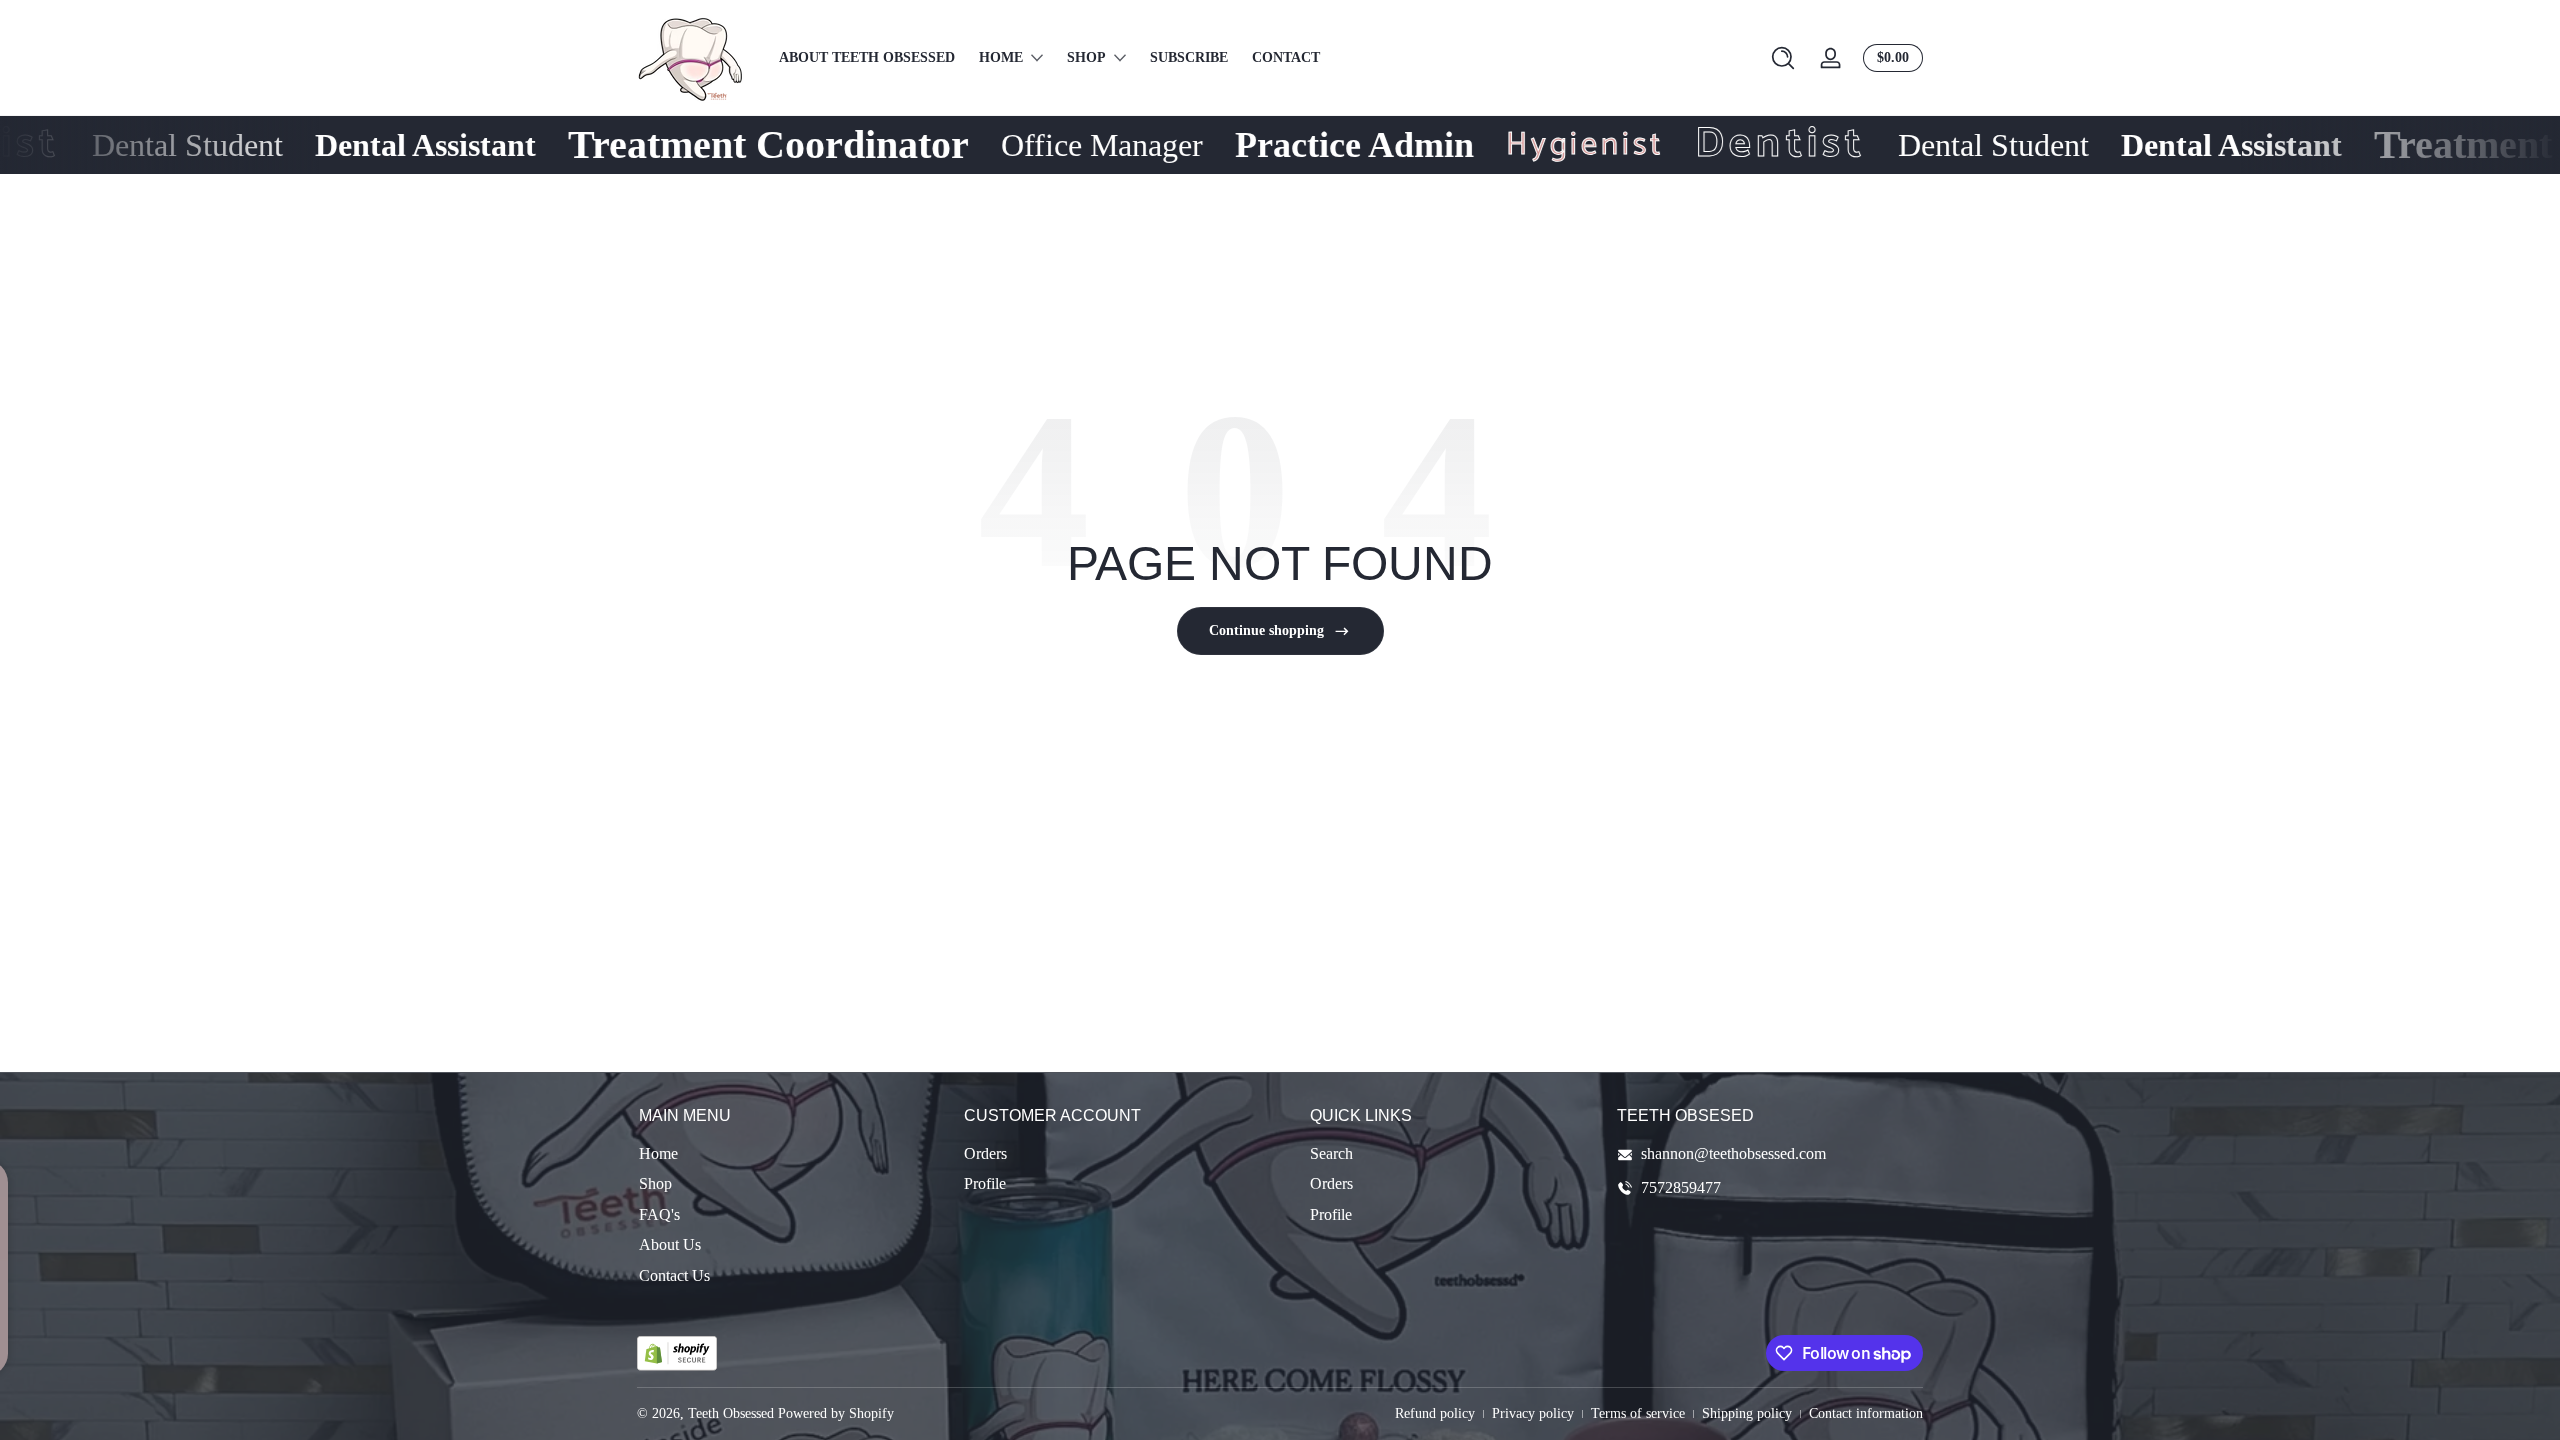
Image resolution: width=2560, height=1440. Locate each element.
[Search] (1783, 58)
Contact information (1866, 1413)
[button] (1783, 58)
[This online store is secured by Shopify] (677, 1353)
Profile (985, 1184)
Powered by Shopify (836, 1413)
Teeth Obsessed (731, 1413)
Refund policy (1435, 1413)
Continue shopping (1266, 630)
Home (658, 1153)
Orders (985, 1153)
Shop (655, 1184)
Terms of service (1638, 1413)
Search (1331, 1153)
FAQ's (659, 1214)
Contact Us (674, 1275)
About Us (670, 1245)
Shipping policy (1747, 1413)
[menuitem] (791, 1154)
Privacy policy (1533, 1413)
